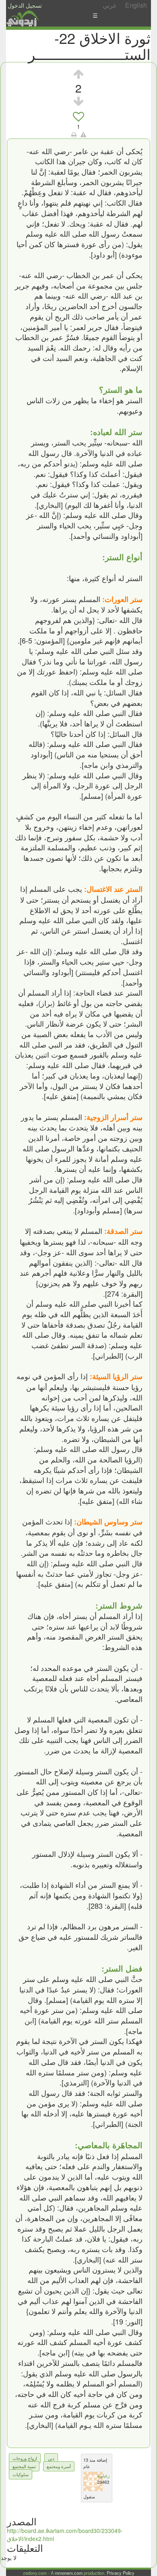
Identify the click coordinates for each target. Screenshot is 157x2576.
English (136, 5)
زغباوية (103, 2475)
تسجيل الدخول (25, 5)
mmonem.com (69, 2573)
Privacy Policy (121, 2573)
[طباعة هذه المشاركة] (74, 134)
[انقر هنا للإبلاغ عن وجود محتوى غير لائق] (83, 134)
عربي (110, 5)
